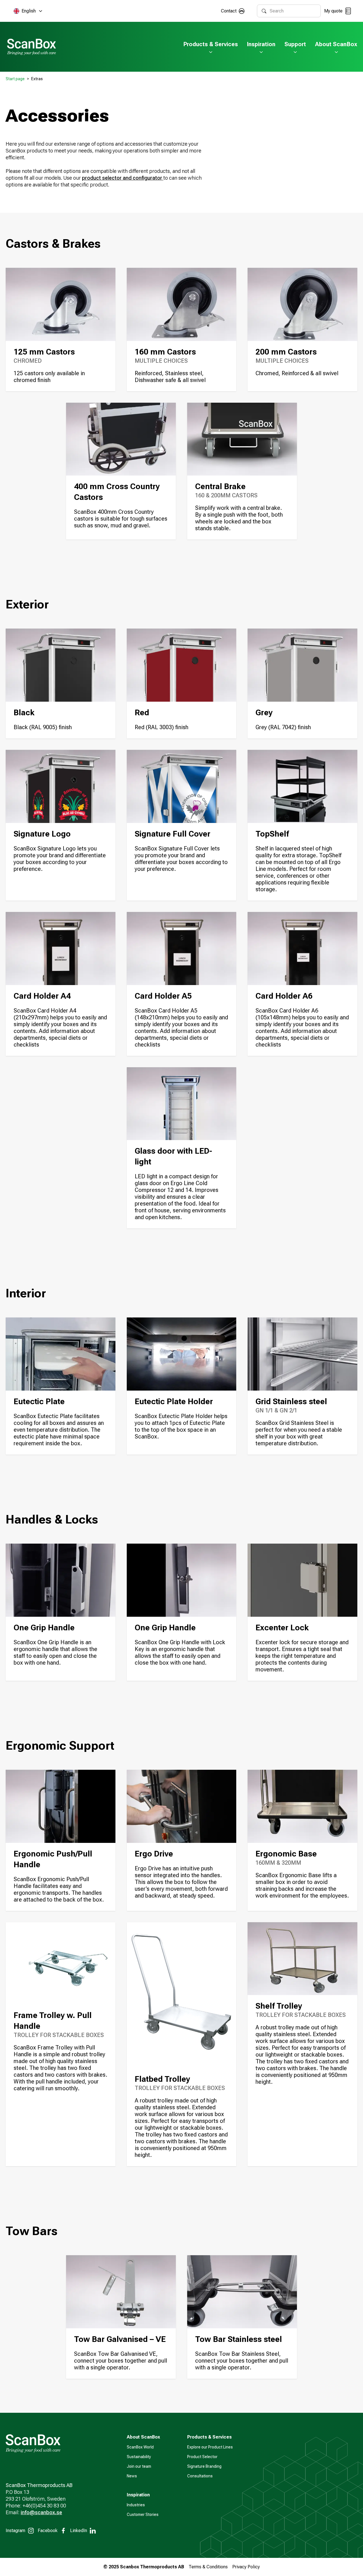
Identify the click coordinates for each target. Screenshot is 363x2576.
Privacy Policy (246, 2567)
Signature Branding (204, 2466)
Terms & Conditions (208, 2567)
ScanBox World (140, 2447)
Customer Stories (143, 2515)
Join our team (139, 2466)
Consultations (200, 2476)
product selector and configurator (123, 178)
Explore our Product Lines (210, 2447)
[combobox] (293, 11)
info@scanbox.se (41, 2512)
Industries (136, 2505)
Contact (229, 11)
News (132, 2476)
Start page (15, 79)
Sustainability (139, 2457)
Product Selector (202, 2457)
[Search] (264, 11)
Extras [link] (37, 79)
